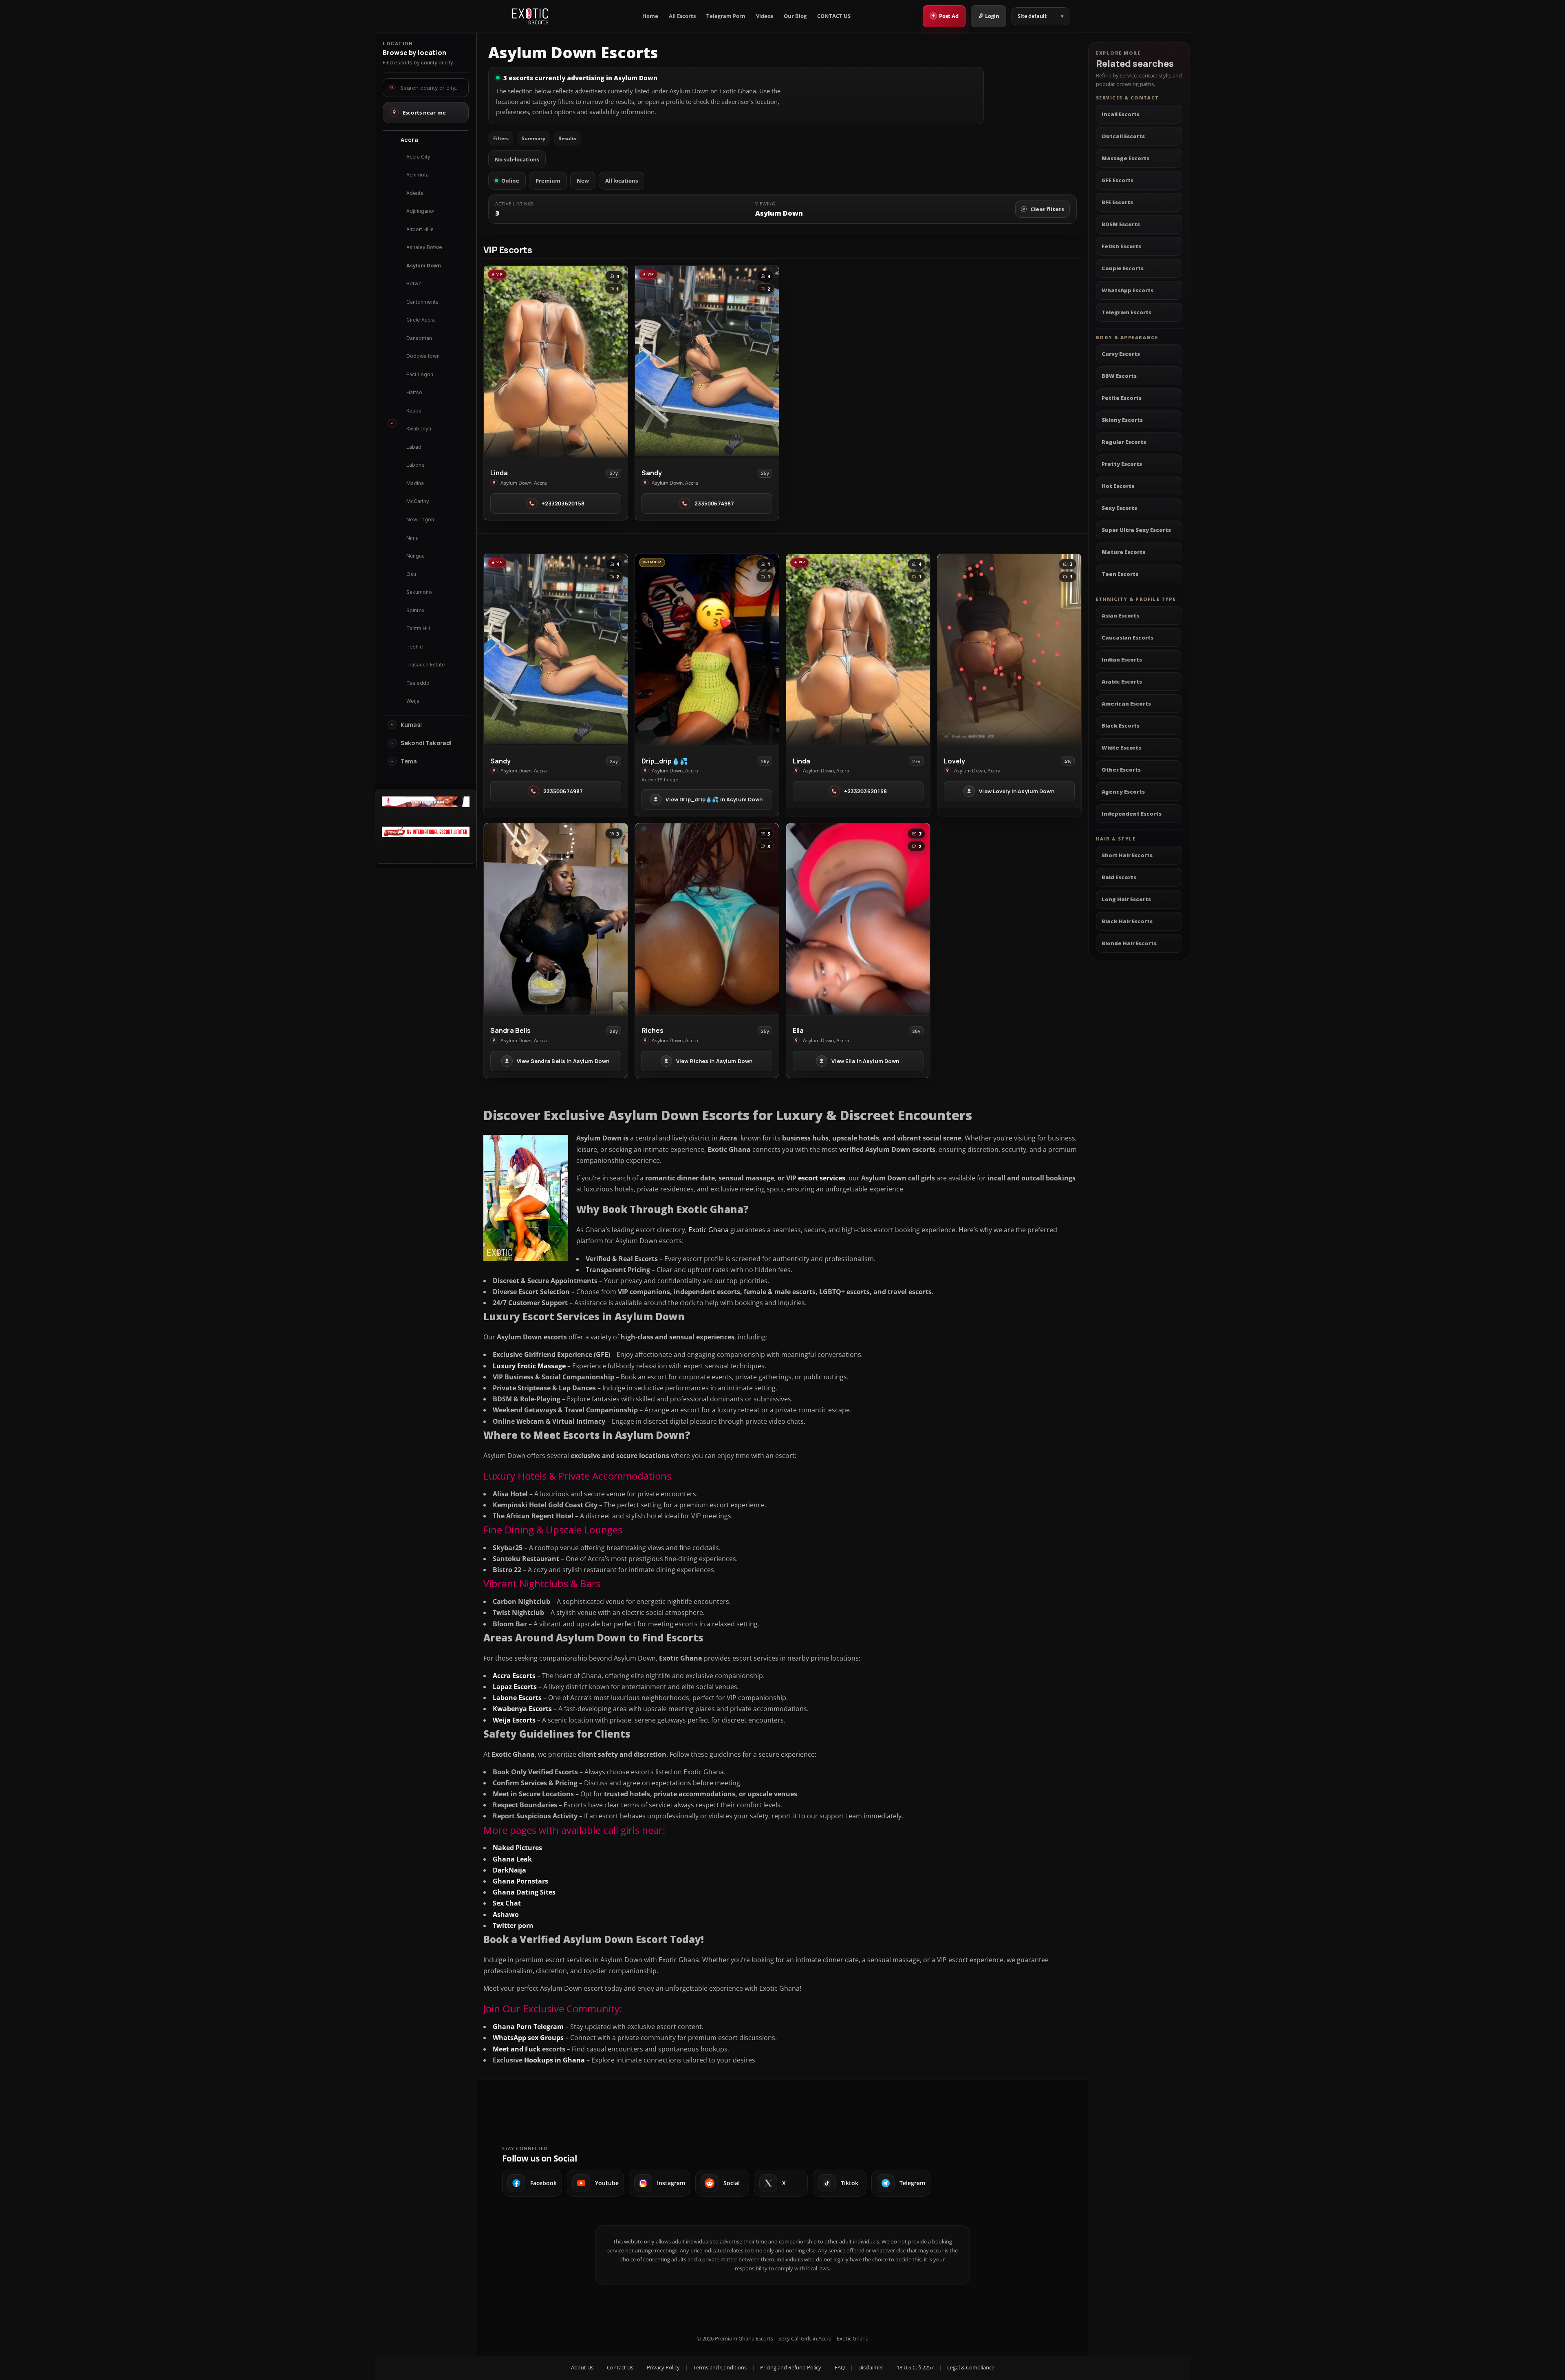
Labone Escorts (517, 1698)
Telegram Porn (726, 16)
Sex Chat (507, 1903)
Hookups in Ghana (554, 2060)
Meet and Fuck (517, 2049)
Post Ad (945, 15)
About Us (582, 2367)
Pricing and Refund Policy (791, 2367)
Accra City (418, 157)
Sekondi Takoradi (426, 743)
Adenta (415, 193)
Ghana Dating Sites (524, 1892)
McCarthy (418, 501)
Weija (413, 701)
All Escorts (682, 16)
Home (650, 16)
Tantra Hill (418, 628)
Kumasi (411, 725)
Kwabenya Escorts (522, 1709)
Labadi (414, 447)
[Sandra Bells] (556, 919)
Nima (412, 538)
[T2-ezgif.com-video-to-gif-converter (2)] (426, 805)
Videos (765, 16)
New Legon (420, 519)
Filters (501, 138)
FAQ (840, 2367)
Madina (415, 483)
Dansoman (419, 338)
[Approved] (426, 835)
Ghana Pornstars (520, 1881)
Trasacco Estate (426, 665)
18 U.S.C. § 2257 (915, 2367)
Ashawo (506, 1915)
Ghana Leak (512, 1859)
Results (567, 138)
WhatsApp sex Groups (528, 2038)
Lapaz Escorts (515, 1687)
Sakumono (419, 592)
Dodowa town (423, 356)
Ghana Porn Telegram (528, 2027)
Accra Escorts (514, 1676)
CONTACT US (834, 16)
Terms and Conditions (720, 2367)
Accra (409, 140)
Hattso (414, 392)
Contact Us (620, 2367)
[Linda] (556, 362)
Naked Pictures (517, 1848)
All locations (622, 181)
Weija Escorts (514, 1720)
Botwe (414, 283)
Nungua (415, 556)
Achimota (418, 175)
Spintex (415, 610)
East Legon (420, 374)
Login (992, 16)
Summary (533, 138)
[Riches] (707, 919)
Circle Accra (421, 320)
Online (510, 181)
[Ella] (858, 919)
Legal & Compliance (971, 2367)
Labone (415, 465)
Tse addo (418, 683)
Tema (409, 761)
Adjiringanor (421, 211)
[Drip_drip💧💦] (707, 650)
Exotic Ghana (709, 1230)
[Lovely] (1009, 650)
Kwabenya (419, 429)
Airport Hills (420, 229)
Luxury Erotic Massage (529, 1366)
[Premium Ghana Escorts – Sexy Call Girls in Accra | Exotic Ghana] (530, 16)
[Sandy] (707, 362)
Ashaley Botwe (424, 247)
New (583, 181)
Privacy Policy (663, 2367)
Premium (548, 181)
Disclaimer (871, 2367)
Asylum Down (424, 266)
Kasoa (414, 411)
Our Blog (795, 16)
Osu (411, 574)
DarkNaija (509, 1870)
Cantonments (422, 302)
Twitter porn (513, 1926)
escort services (822, 1178)
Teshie (415, 647)
